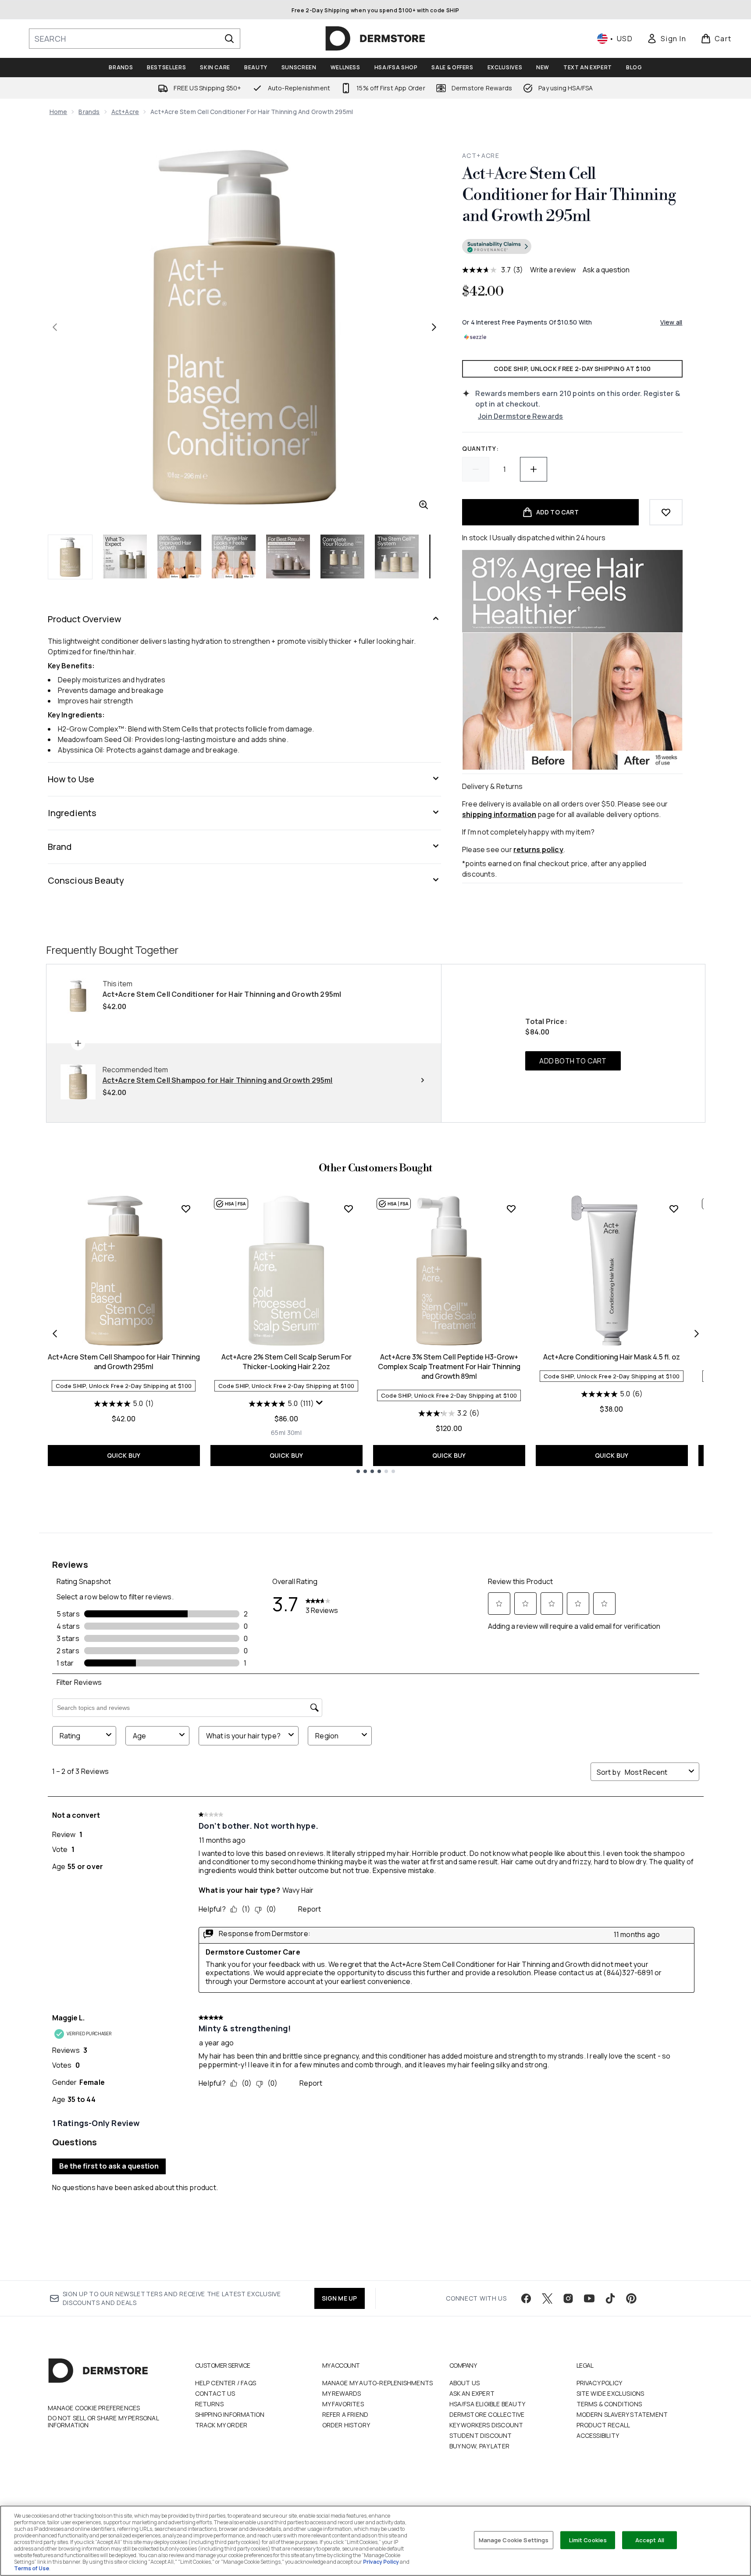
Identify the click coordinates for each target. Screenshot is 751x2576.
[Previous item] (55, 1334)
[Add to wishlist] (666, 512)
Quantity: (480, 448)
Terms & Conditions (609, 2404)
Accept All (650, 2540)
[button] (572, 248)
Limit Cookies (588, 2540)
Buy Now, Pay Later (480, 2446)
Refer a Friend (345, 2414)
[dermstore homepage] (375, 39)
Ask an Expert (472, 2393)
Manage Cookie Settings (514, 2540)
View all (671, 322)
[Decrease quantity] (476, 469)
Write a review (553, 270)
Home (59, 112)
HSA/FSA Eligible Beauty (488, 2404)
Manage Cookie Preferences (94, 2408)
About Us (465, 2383)
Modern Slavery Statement (622, 2414)
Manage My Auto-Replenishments (378, 2383)
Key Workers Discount (486, 2425)
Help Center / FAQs (226, 2383)
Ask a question (606, 270)
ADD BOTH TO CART (573, 1061)
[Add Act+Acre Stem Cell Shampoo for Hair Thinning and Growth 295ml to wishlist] (186, 1209)
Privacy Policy (600, 2383)
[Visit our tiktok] (610, 2298)
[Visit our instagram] (568, 2298)
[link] (666, 39)
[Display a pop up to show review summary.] (320, 1403)
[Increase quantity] (534, 469)
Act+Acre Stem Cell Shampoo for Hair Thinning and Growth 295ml (124, 1362)
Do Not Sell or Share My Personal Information (103, 2422)
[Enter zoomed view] (424, 505)
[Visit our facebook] (526, 2298)
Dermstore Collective (487, 2414)
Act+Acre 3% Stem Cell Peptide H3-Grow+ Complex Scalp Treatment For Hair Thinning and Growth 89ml (449, 1366)
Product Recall (603, 2425)
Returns (209, 2404)
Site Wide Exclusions (610, 2393)
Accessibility (598, 2435)
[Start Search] (229, 39)
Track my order (221, 2425)
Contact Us (215, 2393)
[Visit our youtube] (589, 2298)
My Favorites (343, 2404)
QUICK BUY (124, 1455)
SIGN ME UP (340, 2298)
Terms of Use (32, 2568)
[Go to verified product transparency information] (497, 246)
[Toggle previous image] (55, 327)
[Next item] (697, 1334)
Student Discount (481, 2435)
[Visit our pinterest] (631, 2298)
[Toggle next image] (434, 327)
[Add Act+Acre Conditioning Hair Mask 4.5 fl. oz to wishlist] (674, 1209)
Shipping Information (230, 2414)
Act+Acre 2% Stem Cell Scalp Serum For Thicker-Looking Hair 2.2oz (287, 1362)
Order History (346, 2425)
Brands (89, 112)
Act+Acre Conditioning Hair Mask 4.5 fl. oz (612, 1357)
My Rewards (342, 2393)
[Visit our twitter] (547, 2298)
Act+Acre (125, 112)
